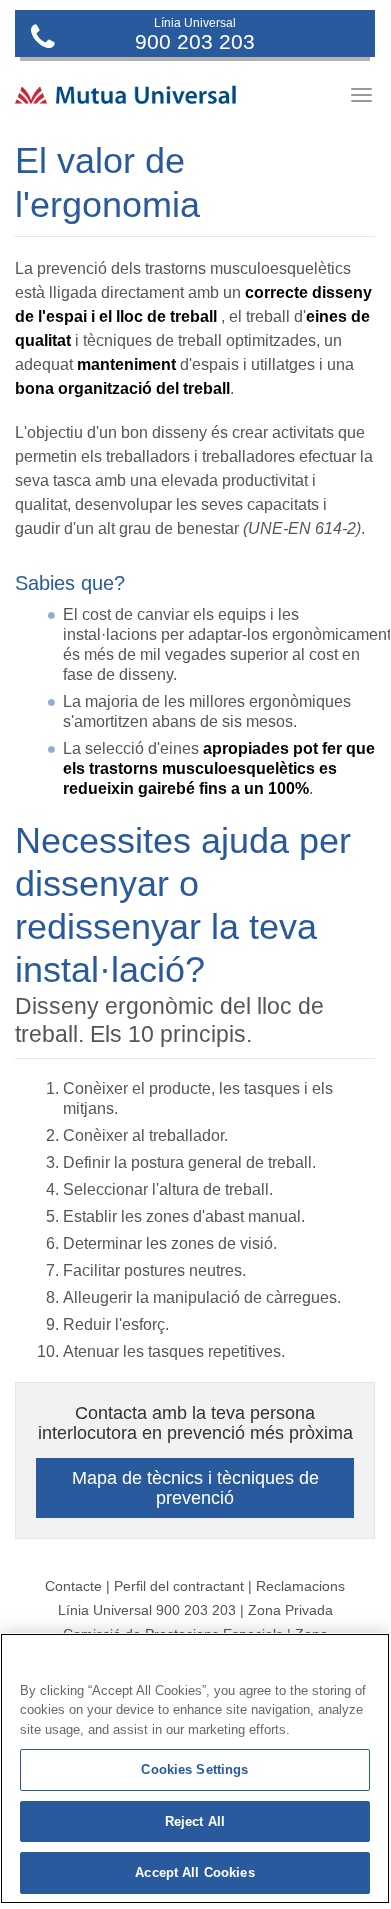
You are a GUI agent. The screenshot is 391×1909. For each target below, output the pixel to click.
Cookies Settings (194, 1769)
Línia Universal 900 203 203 (147, 1610)
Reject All (195, 1821)
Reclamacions (300, 1586)
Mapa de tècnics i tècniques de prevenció (195, 1488)
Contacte (73, 1586)
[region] (195, 1768)
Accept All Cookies (194, 1872)
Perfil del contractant (179, 1586)
